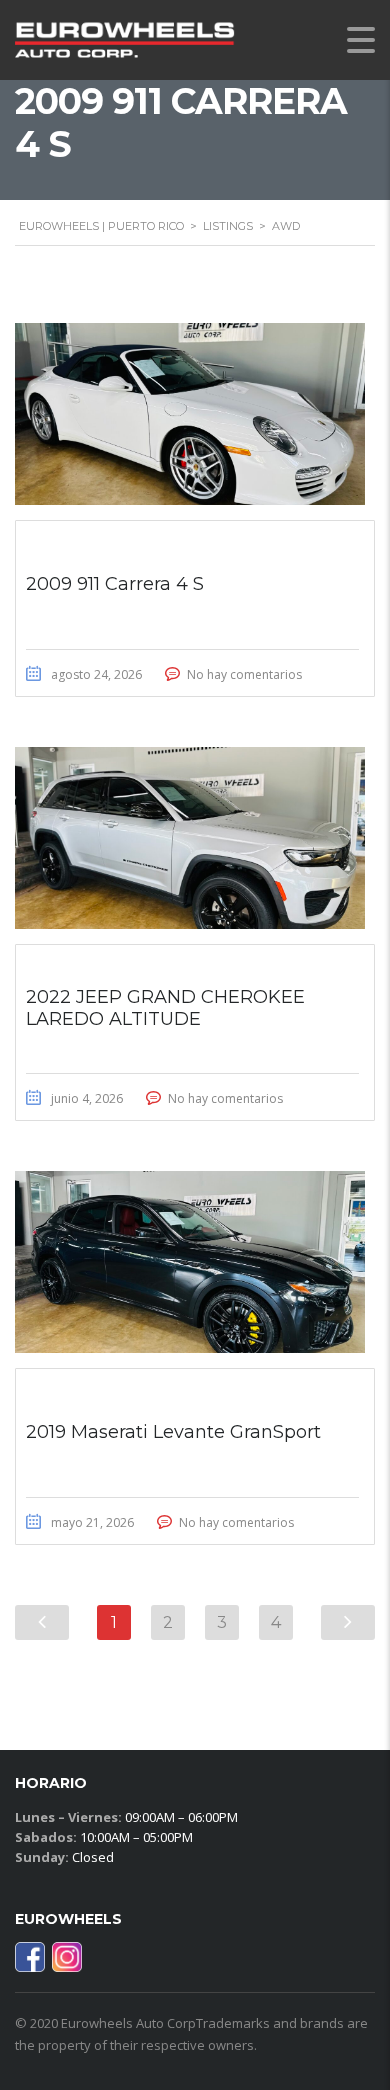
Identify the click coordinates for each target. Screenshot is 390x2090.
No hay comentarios (244, 674)
